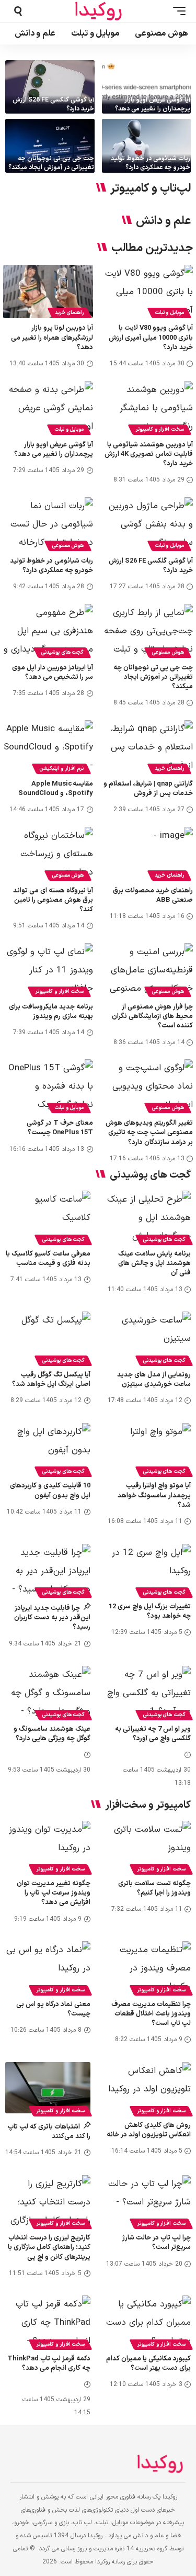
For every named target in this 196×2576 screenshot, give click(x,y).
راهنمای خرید (70, 313)
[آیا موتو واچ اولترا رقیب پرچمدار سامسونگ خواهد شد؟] (149, 1449)
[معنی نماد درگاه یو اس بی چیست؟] (48, 1967)
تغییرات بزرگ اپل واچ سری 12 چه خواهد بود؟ (150, 1611)
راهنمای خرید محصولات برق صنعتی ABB (153, 895)
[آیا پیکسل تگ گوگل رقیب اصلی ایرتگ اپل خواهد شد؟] (48, 1337)
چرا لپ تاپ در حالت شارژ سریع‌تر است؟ (157, 2243)
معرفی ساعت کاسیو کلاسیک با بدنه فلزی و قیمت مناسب (48, 1259)
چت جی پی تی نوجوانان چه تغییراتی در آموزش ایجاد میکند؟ (51, 163)
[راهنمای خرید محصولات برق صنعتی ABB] (148, 854)
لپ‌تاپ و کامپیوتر (151, 189)
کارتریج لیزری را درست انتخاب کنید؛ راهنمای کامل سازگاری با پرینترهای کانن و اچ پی (49, 2247)
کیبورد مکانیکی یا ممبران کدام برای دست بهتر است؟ (148, 2364)
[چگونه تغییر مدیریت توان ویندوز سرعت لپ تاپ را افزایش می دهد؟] (48, 1846)
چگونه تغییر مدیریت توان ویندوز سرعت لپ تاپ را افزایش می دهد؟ (54, 1893)
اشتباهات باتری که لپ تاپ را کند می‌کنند (49, 2132)
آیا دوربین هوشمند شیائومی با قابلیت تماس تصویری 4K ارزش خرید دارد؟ (149, 454)
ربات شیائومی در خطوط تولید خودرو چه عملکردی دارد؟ (151, 163)
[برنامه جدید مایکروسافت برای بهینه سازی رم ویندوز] (48, 970)
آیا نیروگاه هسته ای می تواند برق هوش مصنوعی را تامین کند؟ (53, 900)
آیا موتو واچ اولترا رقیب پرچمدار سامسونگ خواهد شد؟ (154, 1495)
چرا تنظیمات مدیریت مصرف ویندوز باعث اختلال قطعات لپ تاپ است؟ (151, 2014)
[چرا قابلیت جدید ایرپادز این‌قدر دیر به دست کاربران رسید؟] (48, 1570)
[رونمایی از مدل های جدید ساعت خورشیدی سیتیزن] (149, 1337)
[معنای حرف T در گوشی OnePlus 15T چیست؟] (48, 1086)
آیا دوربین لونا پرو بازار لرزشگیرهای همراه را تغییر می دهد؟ (52, 338)
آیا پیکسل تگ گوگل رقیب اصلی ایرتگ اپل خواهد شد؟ (51, 1380)
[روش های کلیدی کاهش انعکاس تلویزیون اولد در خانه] (149, 2088)
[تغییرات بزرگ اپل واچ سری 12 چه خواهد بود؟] (149, 1570)
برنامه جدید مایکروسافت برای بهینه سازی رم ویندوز (51, 1012)
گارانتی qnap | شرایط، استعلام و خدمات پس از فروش (148, 789)
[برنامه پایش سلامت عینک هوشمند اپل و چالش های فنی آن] (149, 1216)
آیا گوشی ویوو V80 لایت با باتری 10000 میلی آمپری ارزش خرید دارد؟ (151, 338)
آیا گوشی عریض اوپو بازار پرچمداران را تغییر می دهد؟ (153, 104)
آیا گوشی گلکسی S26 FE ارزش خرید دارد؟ (53, 104)
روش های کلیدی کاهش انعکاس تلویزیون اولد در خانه (149, 2130)
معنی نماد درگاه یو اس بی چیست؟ (53, 2009)
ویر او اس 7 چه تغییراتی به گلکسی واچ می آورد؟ (153, 1734)
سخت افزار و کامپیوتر (160, 429)
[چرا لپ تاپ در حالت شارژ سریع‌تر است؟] (149, 2201)
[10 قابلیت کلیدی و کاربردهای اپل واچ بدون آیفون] (48, 1449)
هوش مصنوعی (68, 546)
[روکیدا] (98, 11)
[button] (177, 11)
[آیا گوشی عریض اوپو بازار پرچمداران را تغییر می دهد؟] (147, 87)
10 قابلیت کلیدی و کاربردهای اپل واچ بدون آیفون (50, 1491)
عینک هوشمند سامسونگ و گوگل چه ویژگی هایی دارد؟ (52, 1734)
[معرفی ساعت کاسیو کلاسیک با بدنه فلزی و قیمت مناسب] (48, 1216)
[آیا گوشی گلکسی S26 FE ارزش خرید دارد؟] (50, 87)
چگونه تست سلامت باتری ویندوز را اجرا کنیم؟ (154, 1888)
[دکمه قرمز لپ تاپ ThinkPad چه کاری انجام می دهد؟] (48, 2321)
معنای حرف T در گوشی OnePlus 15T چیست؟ (60, 1128)
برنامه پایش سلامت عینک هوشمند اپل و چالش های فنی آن (154, 1263)
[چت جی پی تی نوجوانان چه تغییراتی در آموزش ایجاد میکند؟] (50, 145)
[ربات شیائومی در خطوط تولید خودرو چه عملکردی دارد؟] (147, 145)
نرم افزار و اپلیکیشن (61, 769)
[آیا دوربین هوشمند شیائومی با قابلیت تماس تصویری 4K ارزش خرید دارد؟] (148, 408)
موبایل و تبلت (169, 313)
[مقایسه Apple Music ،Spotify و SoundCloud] (48, 747)
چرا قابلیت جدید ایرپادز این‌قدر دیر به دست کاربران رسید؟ (52, 1618)
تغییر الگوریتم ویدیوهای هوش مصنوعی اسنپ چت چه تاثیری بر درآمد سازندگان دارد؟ (149, 1133)
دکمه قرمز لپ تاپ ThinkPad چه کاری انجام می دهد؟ (49, 2364)
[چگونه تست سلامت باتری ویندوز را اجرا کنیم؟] (149, 1846)
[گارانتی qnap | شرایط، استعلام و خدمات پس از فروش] (148, 747)
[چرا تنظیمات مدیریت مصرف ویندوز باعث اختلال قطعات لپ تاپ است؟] (149, 1967)
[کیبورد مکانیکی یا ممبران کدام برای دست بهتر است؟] (149, 2321)
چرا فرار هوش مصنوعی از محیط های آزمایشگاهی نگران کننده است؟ (152, 1016)
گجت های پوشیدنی (62, 652)
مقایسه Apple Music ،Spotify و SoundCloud (56, 789)
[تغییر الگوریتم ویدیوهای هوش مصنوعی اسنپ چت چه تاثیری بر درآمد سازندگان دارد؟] (148, 1086)
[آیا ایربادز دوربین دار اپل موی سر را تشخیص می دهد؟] (48, 631)
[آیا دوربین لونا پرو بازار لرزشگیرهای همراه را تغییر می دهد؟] (48, 292)
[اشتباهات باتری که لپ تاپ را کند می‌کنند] (48, 2088)
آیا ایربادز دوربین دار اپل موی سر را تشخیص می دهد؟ (53, 673)
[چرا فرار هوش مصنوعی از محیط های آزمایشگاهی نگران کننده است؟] (148, 970)
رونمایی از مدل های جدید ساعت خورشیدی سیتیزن (154, 1380)
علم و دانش (163, 221)
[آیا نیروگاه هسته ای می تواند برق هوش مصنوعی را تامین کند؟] (48, 854)
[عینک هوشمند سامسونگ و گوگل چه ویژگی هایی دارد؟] (48, 1692)
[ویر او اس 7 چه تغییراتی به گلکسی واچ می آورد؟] (149, 1692)
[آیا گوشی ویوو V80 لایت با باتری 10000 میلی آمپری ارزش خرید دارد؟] (148, 292)
